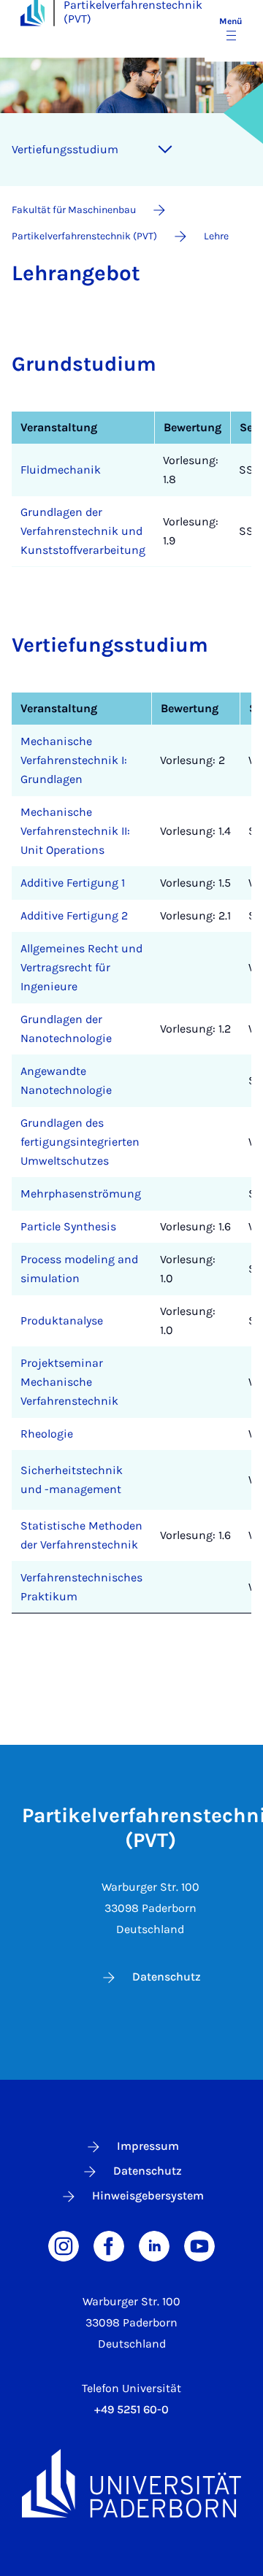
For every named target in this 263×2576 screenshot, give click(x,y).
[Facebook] (109, 2245)
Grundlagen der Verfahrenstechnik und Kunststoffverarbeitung (83, 531)
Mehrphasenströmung (81, 1193)
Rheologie (47, 1434)
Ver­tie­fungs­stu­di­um (65, 149)
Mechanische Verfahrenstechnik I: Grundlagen (74, 760)
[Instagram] (64, 2245)
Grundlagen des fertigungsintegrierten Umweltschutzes (80, 1142)
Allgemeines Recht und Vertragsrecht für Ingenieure (81, 967)
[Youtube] (199, 2245)
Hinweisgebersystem (148, 2195)
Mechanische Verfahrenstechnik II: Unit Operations (75, 831)
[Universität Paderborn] (131, 2483)
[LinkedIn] (154, 2245)
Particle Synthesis (68, 1226)
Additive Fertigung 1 (73, 883)
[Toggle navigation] (165, 150)
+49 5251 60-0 (131, 2409)
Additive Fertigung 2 (74, 915)
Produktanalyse (62, 1320)
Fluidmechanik (61, 470)
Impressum (148, 2146)
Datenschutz (167, 1977)
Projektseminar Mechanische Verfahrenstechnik (69, 1382)
